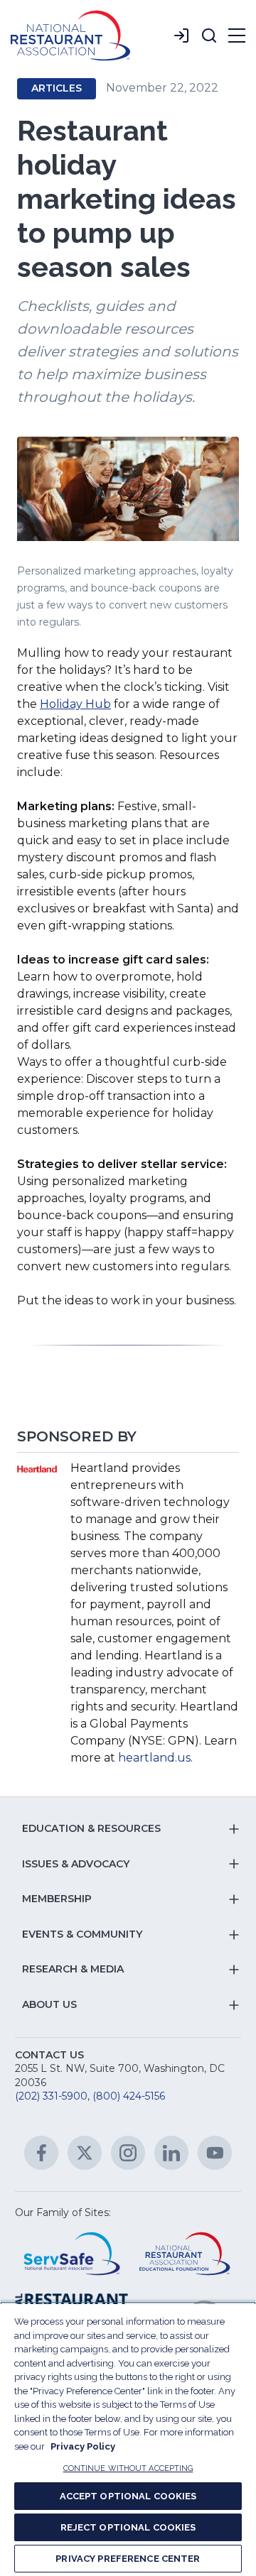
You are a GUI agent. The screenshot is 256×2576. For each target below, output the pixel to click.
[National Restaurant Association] (70, 36)
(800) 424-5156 (129, 2096)
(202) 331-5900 (51, 2096)
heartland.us (154, 1758)
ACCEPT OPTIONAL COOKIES (128, 2496)
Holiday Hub (75, 704)
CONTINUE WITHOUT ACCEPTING (128, 2468)
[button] (209, 36)
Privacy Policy (83, 2446)
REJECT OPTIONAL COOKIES (128, 2527)
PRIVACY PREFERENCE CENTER (128, 2559)
